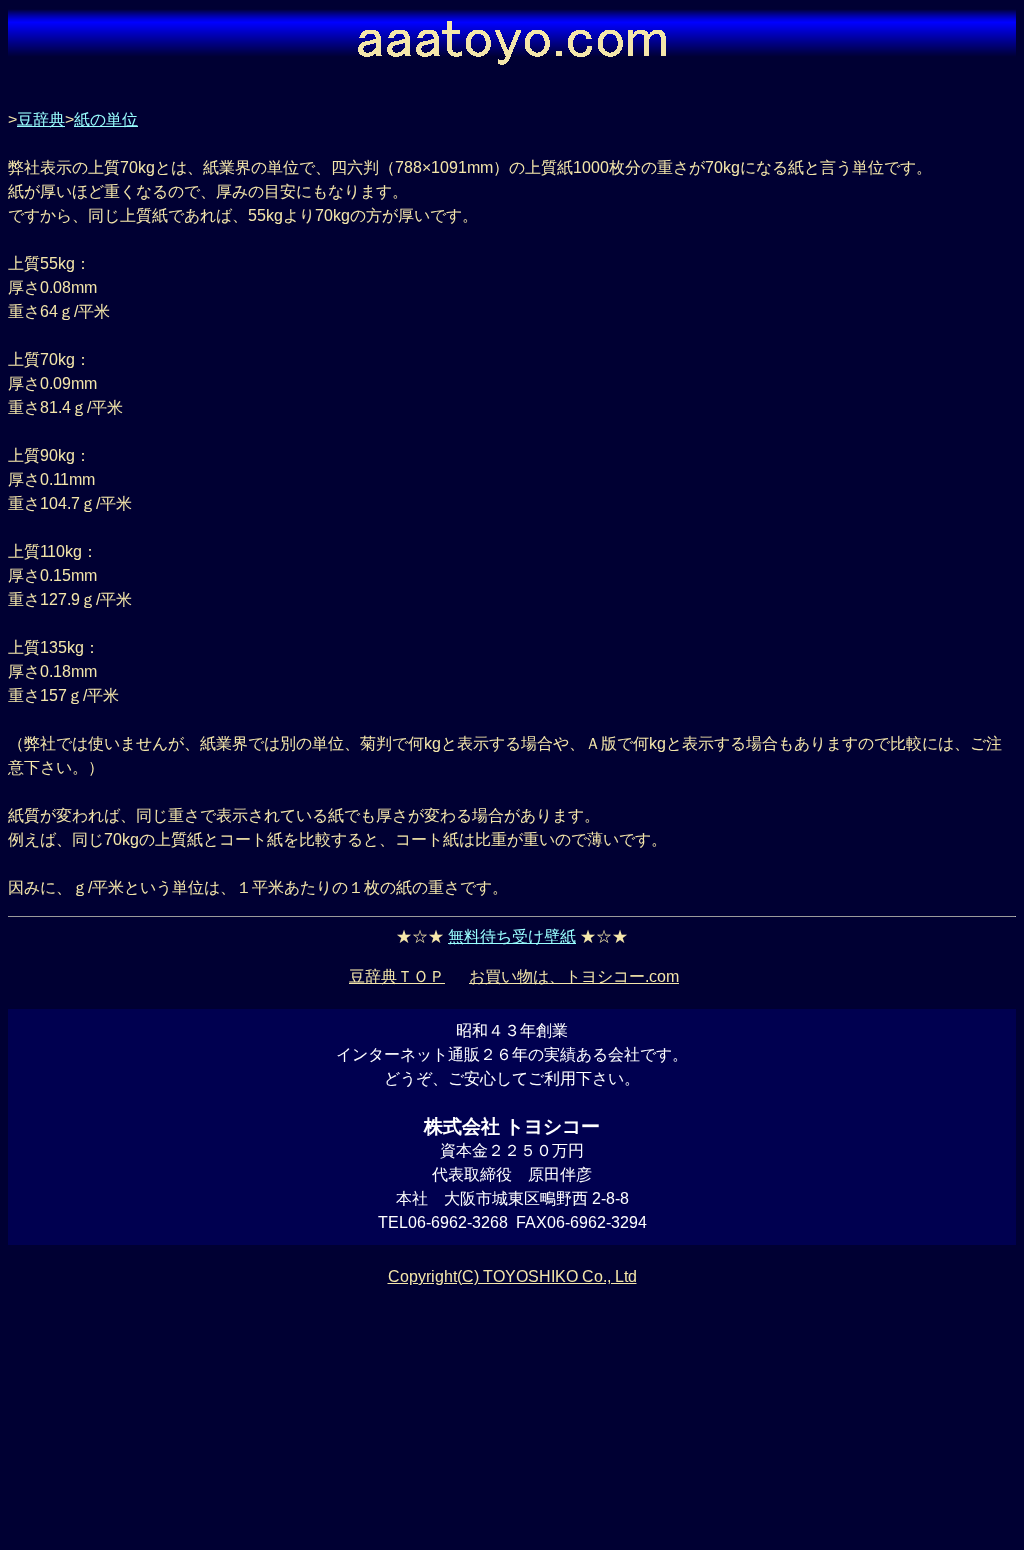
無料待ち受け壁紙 (512, 936)
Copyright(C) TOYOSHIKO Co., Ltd (512, 1276)
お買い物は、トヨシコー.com (574, 976)
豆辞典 (41, 119)
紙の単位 (106, 119)
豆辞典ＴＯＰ (397, 976)
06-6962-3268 (458, 1222)
